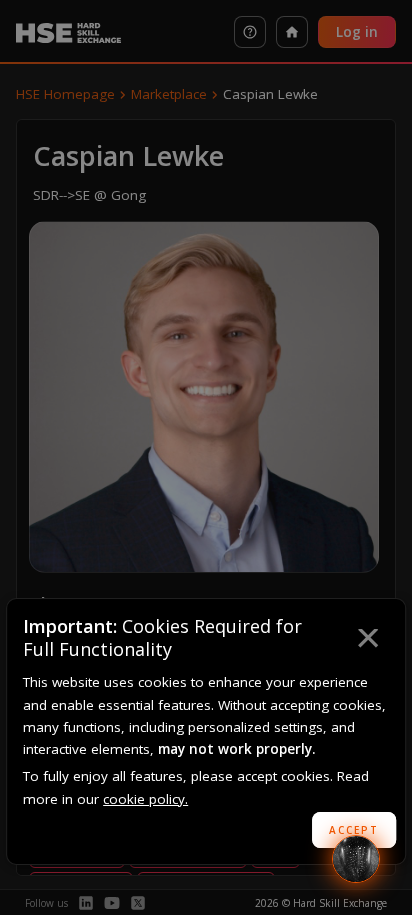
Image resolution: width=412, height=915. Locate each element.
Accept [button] (354, 830)
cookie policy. (145, 799)
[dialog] (206, 731)
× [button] (367, 641)
